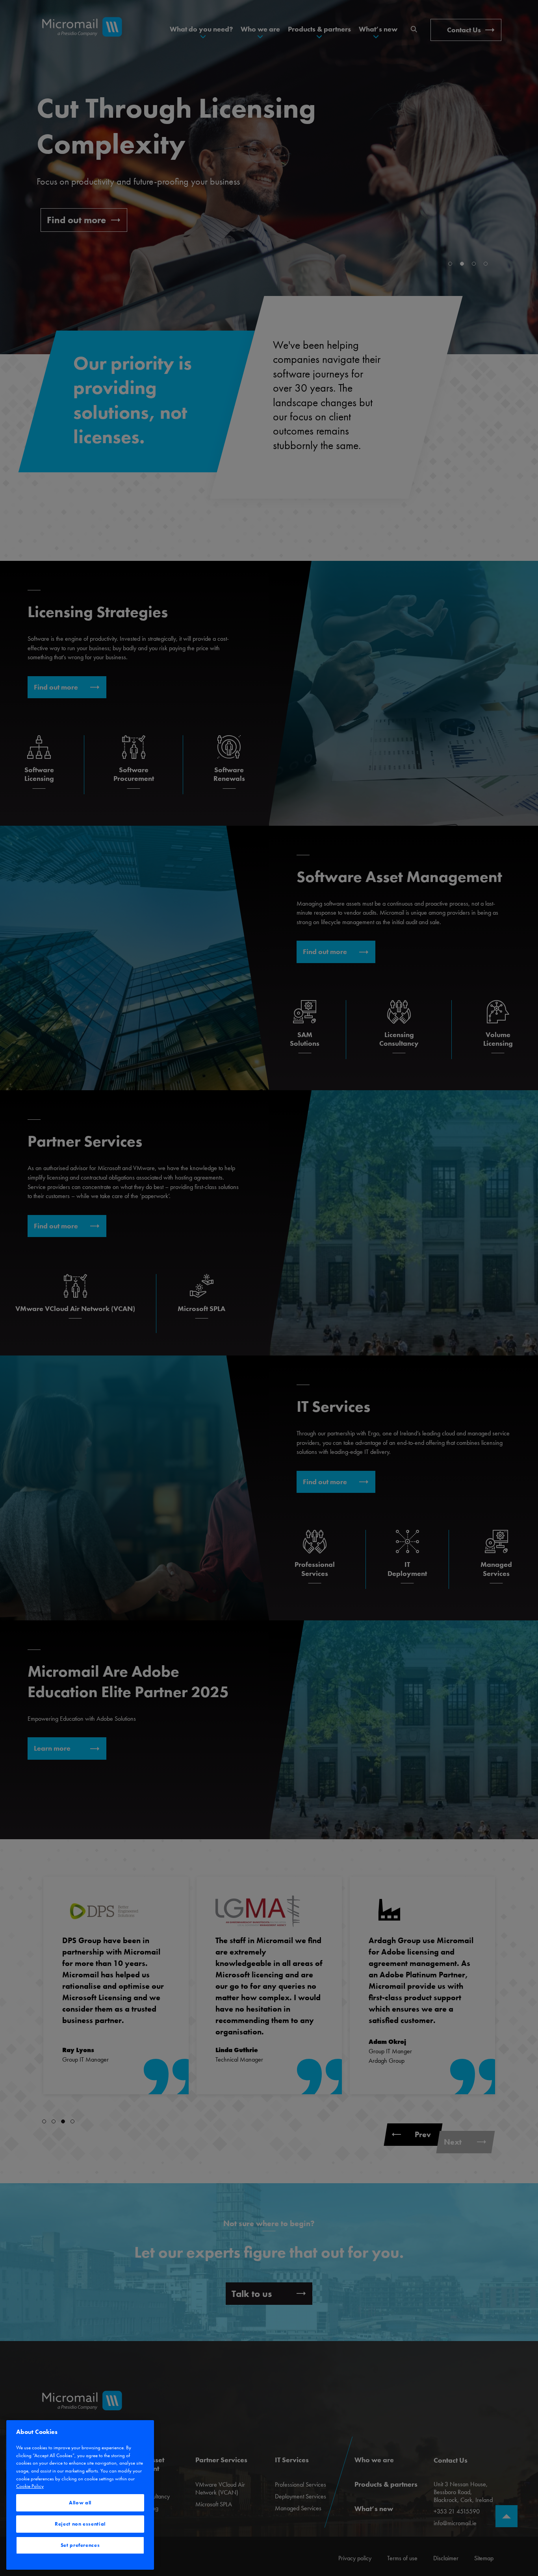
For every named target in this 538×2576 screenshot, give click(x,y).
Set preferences (80, 2545)
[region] (80, 2495)
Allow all (80, 2503)
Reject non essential (80, 2524)
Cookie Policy (30, 2486)
